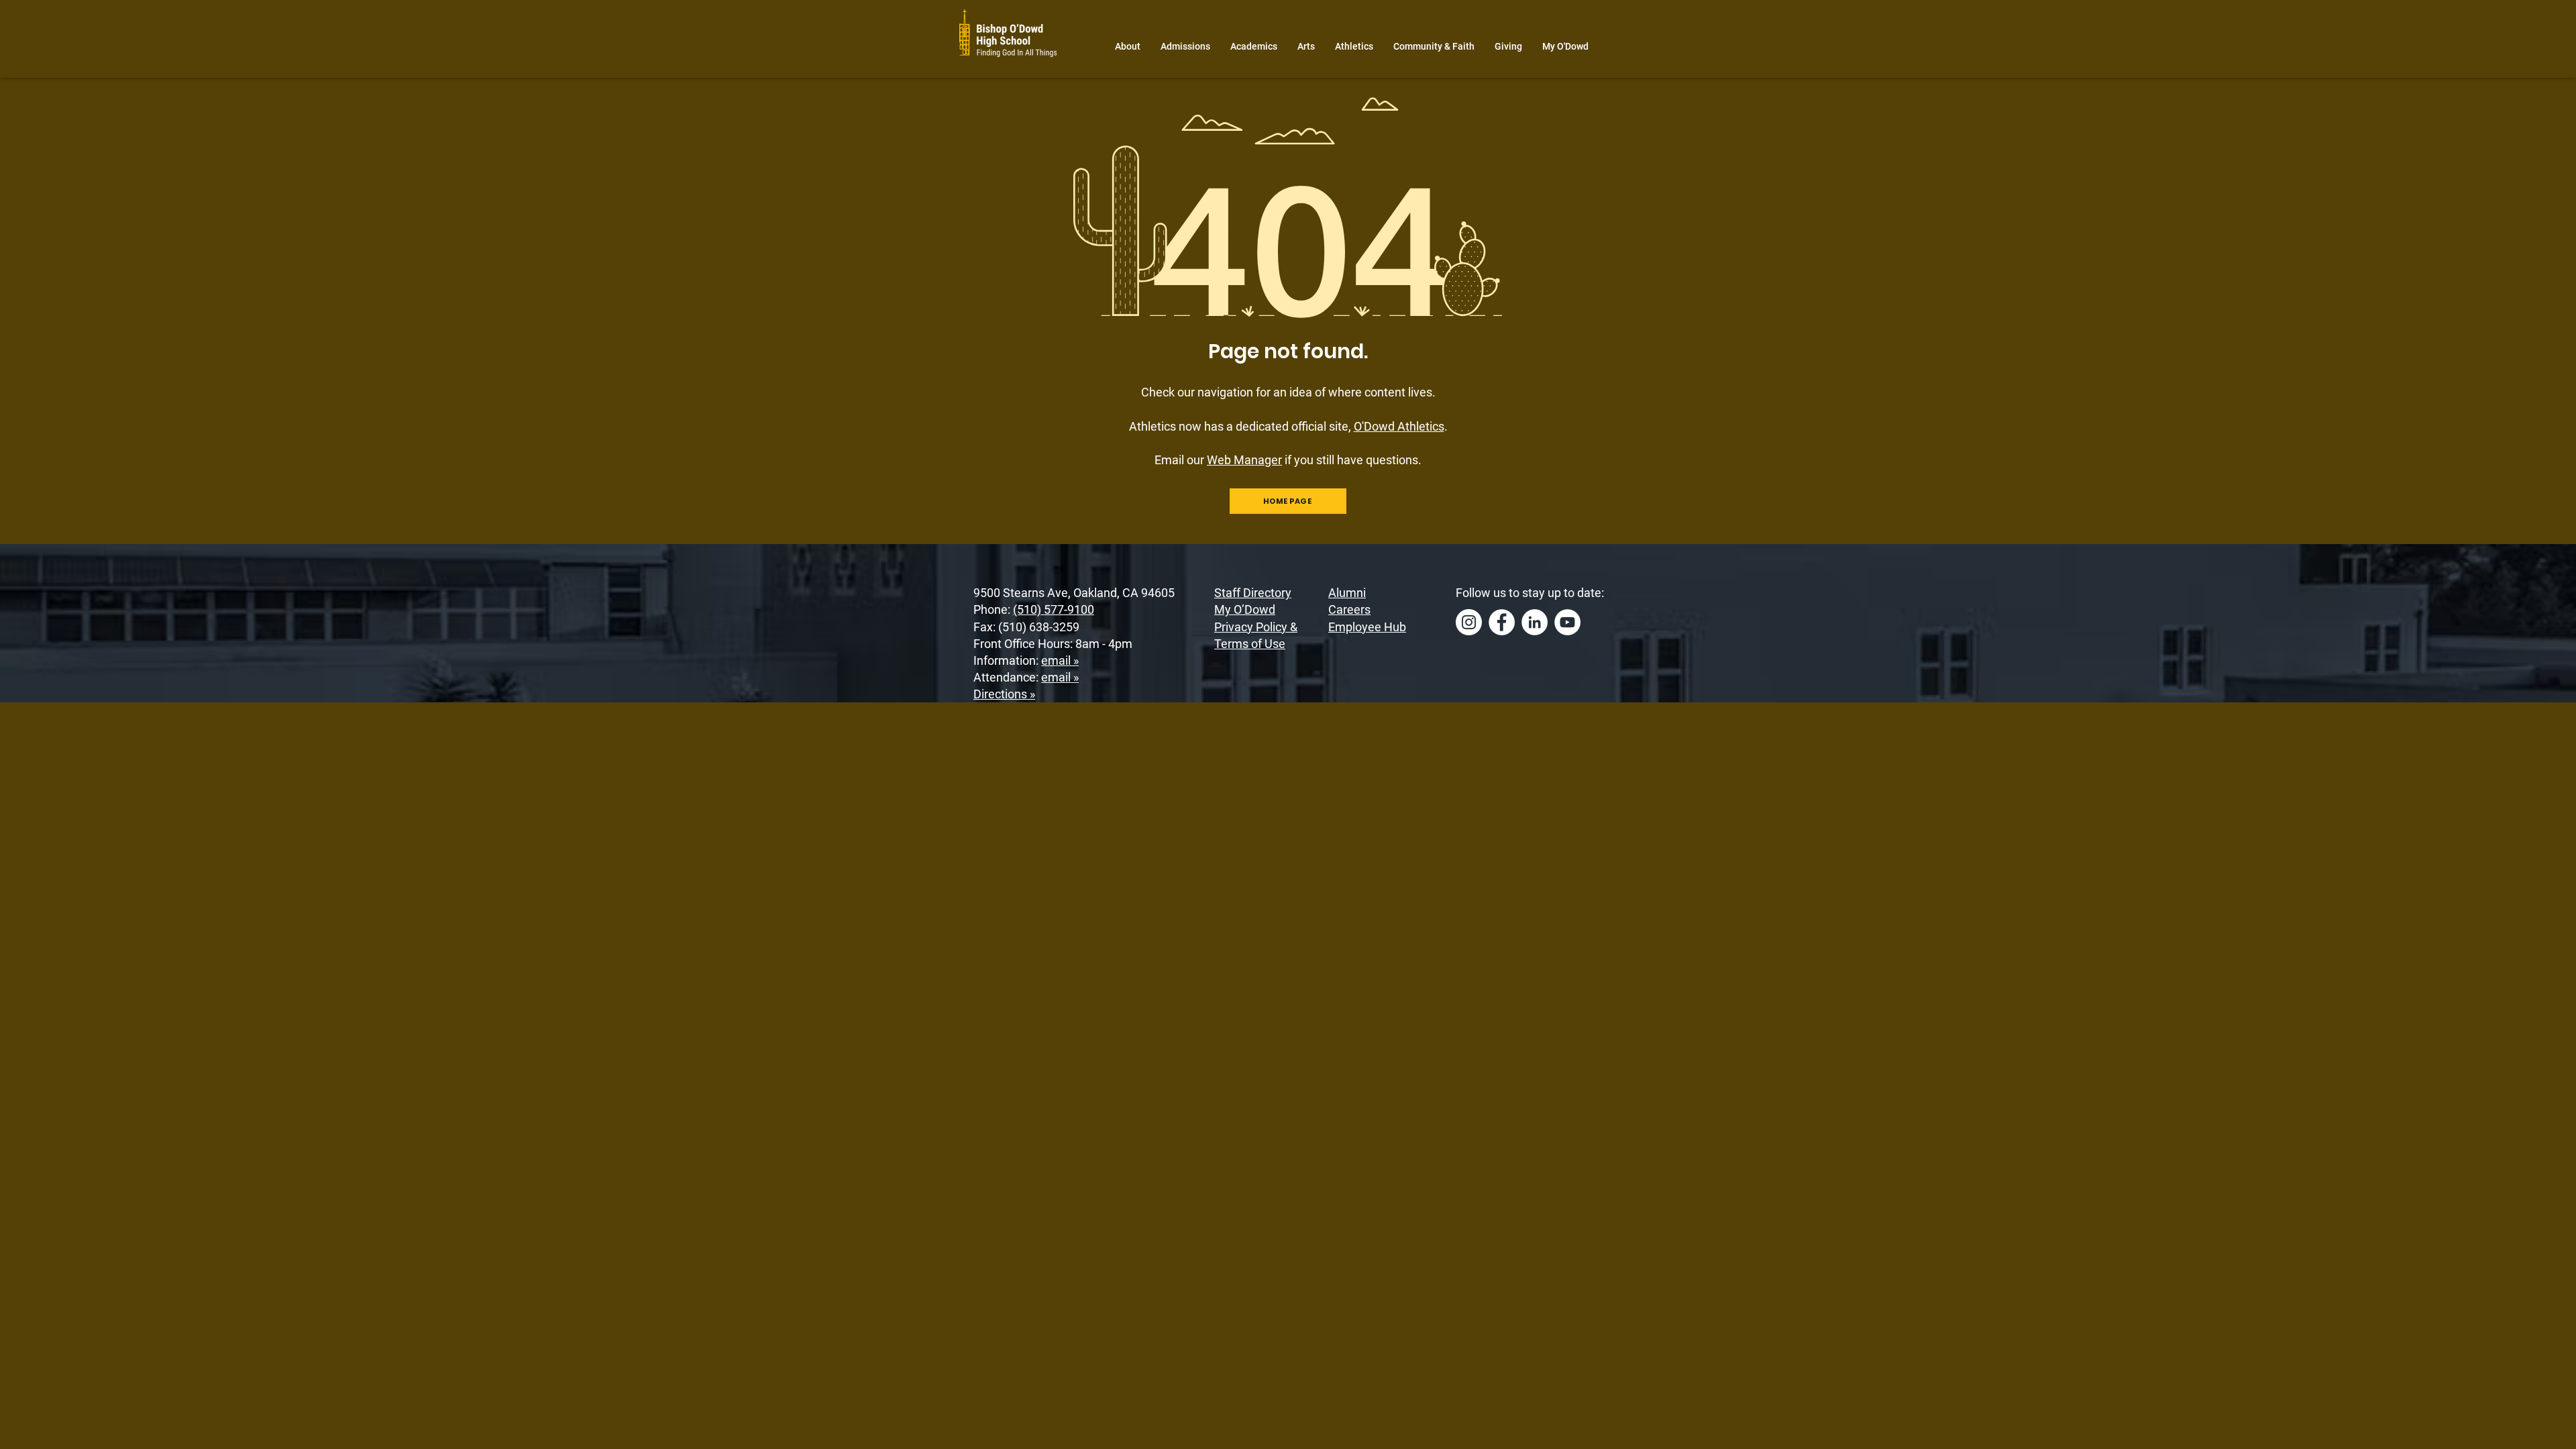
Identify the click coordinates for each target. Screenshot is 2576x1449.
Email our (1218, 460)
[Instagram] (1469, 622)
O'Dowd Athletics (1399, 426)
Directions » (1004, 694)
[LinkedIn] (1535, 622)
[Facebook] (1502, 622)
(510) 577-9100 (1054, 609)
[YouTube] (1567, 622)
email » (1060, 660)
